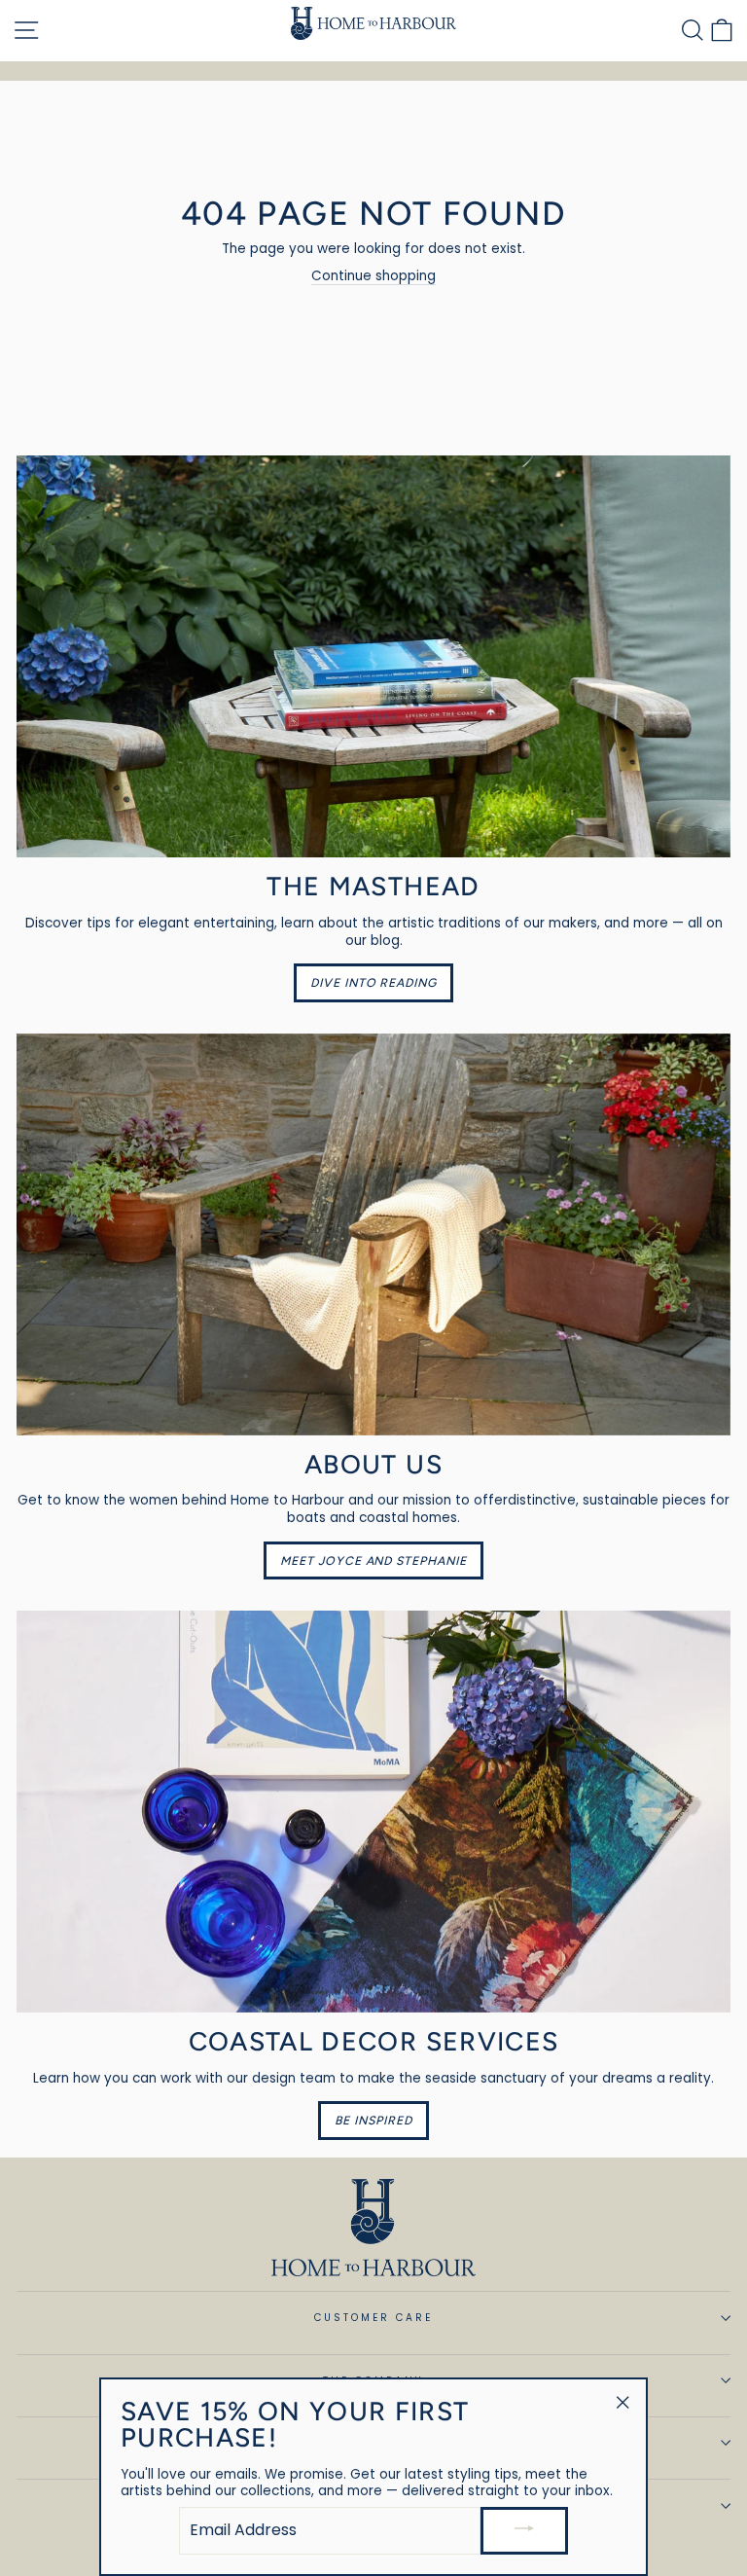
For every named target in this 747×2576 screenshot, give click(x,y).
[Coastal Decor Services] (373, 1812)
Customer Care (374, 2318)
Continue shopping (373, 276)
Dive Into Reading (374, 982)
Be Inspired (373, 2120)
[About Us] (373, 1234)
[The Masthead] (373, 656)
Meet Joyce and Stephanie (374, 1560)
